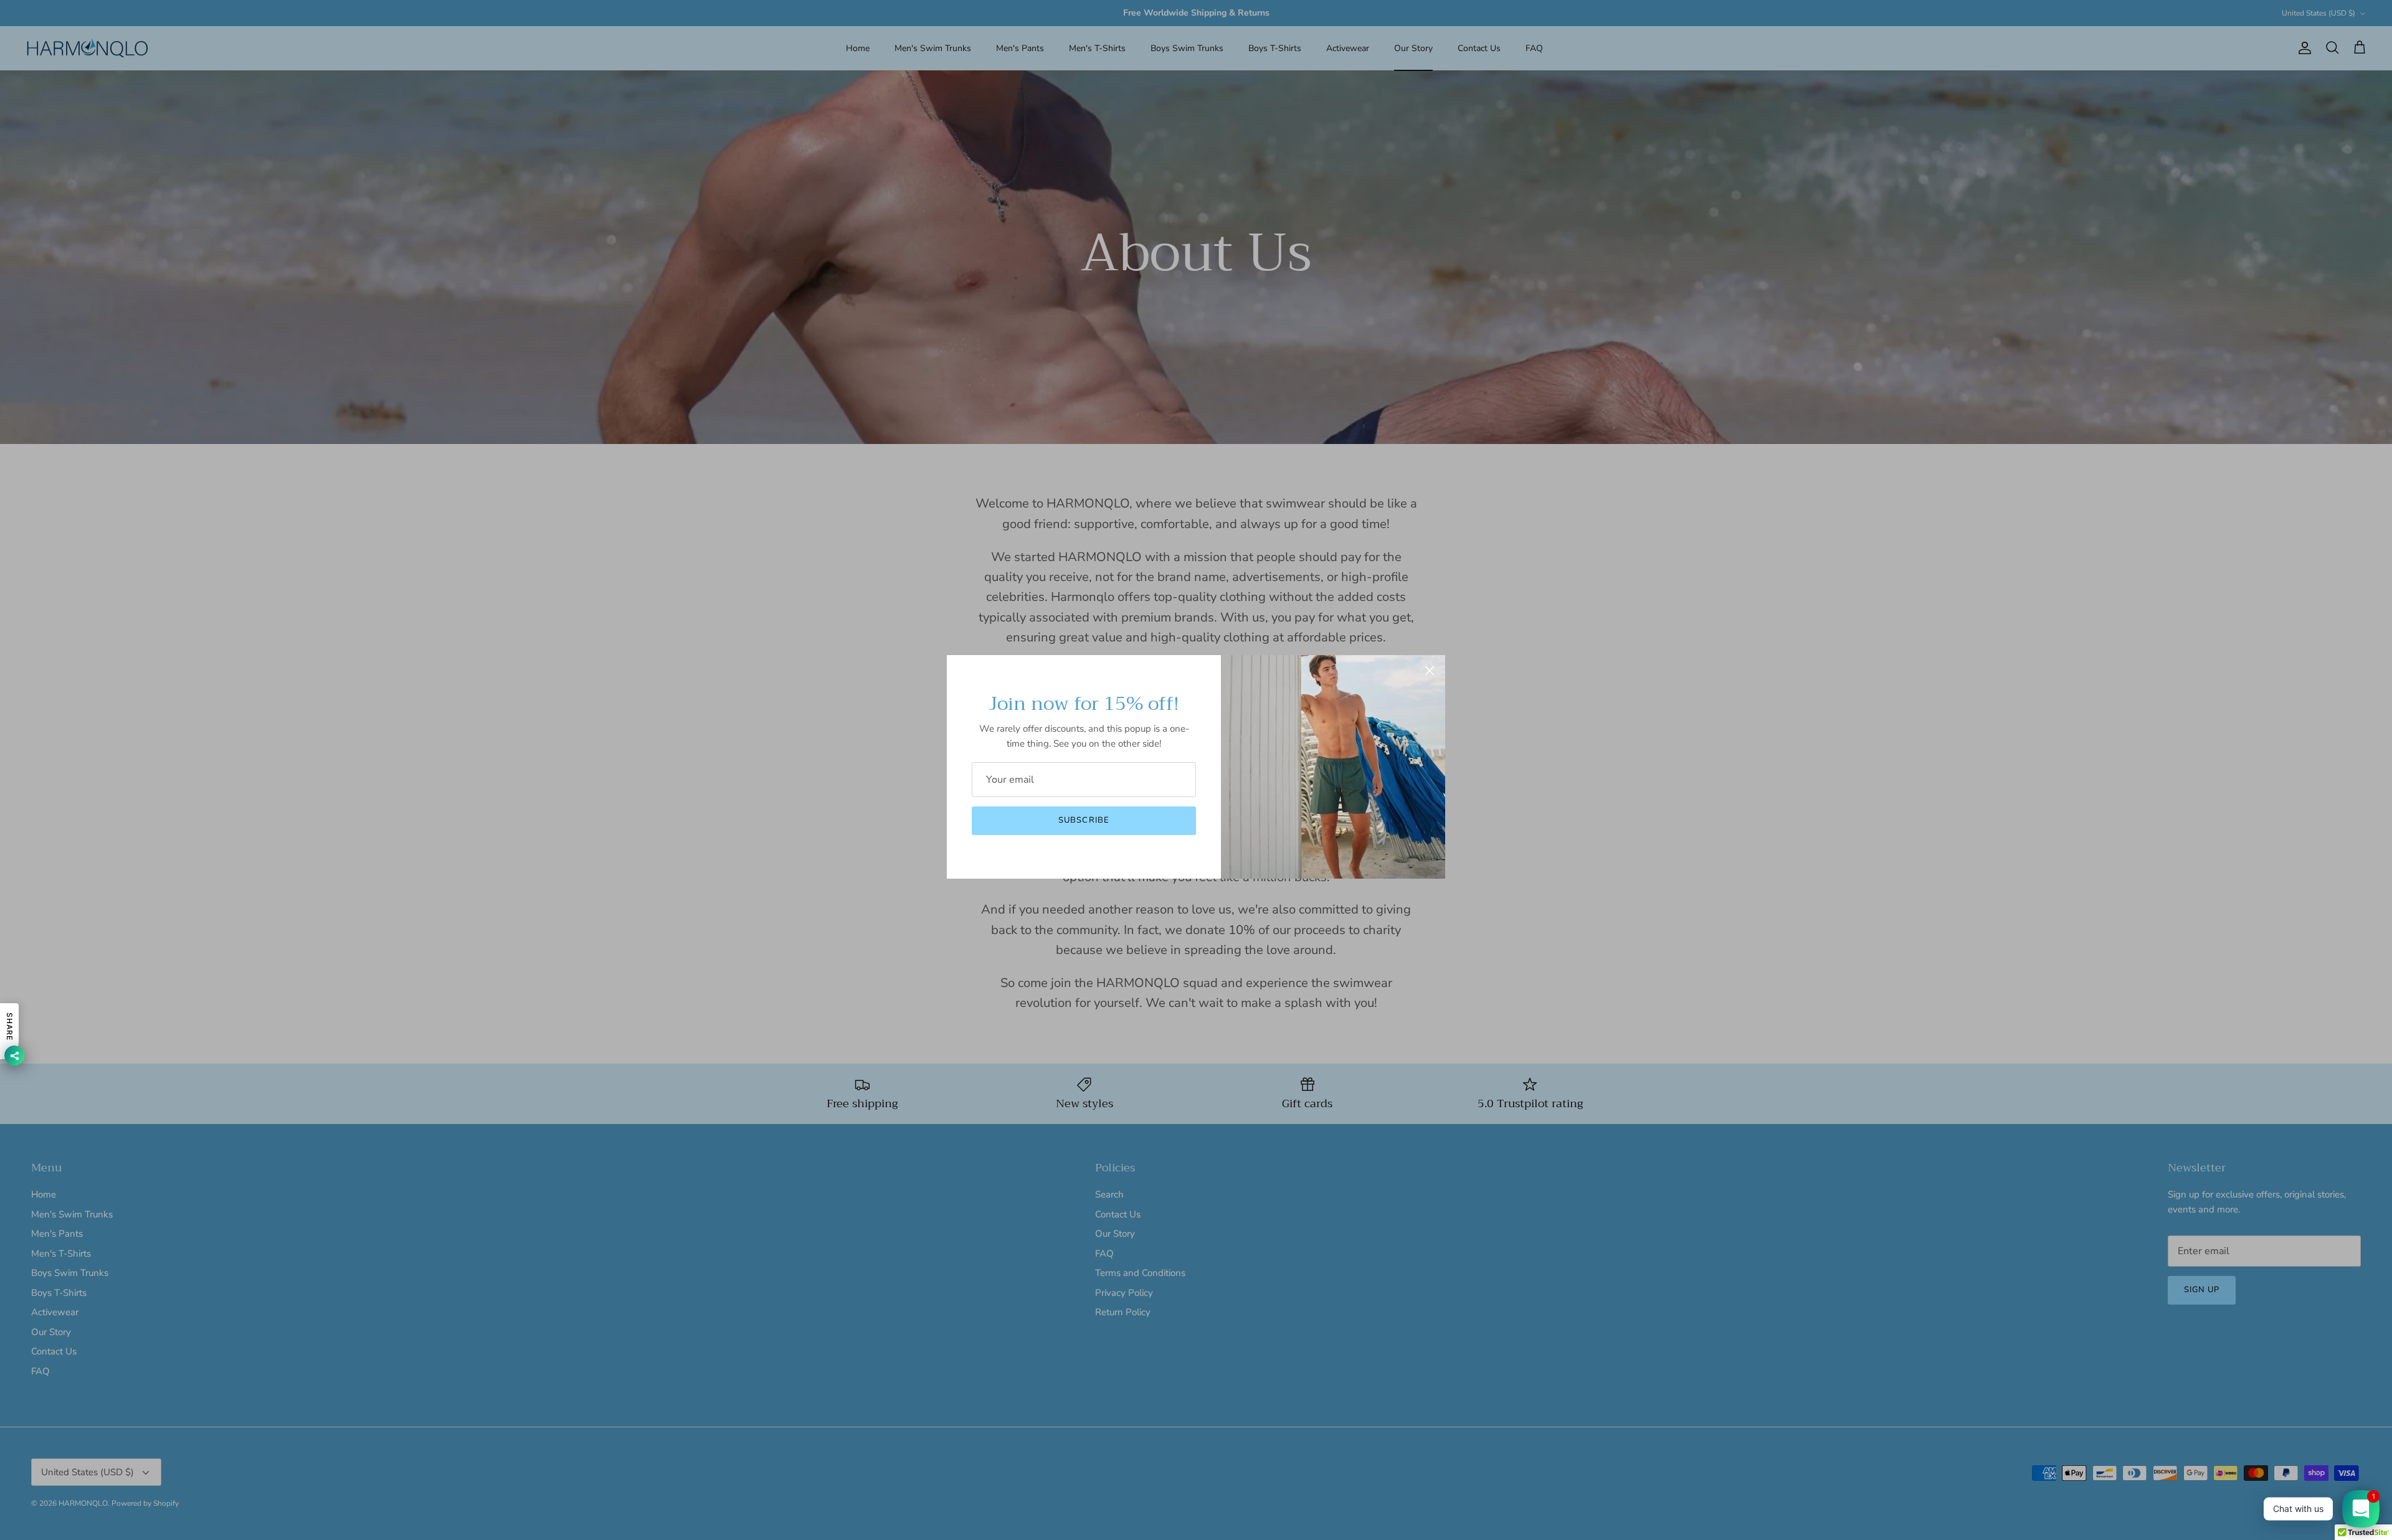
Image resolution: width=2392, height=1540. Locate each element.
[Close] (1430, 671)
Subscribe (1084, 820)
